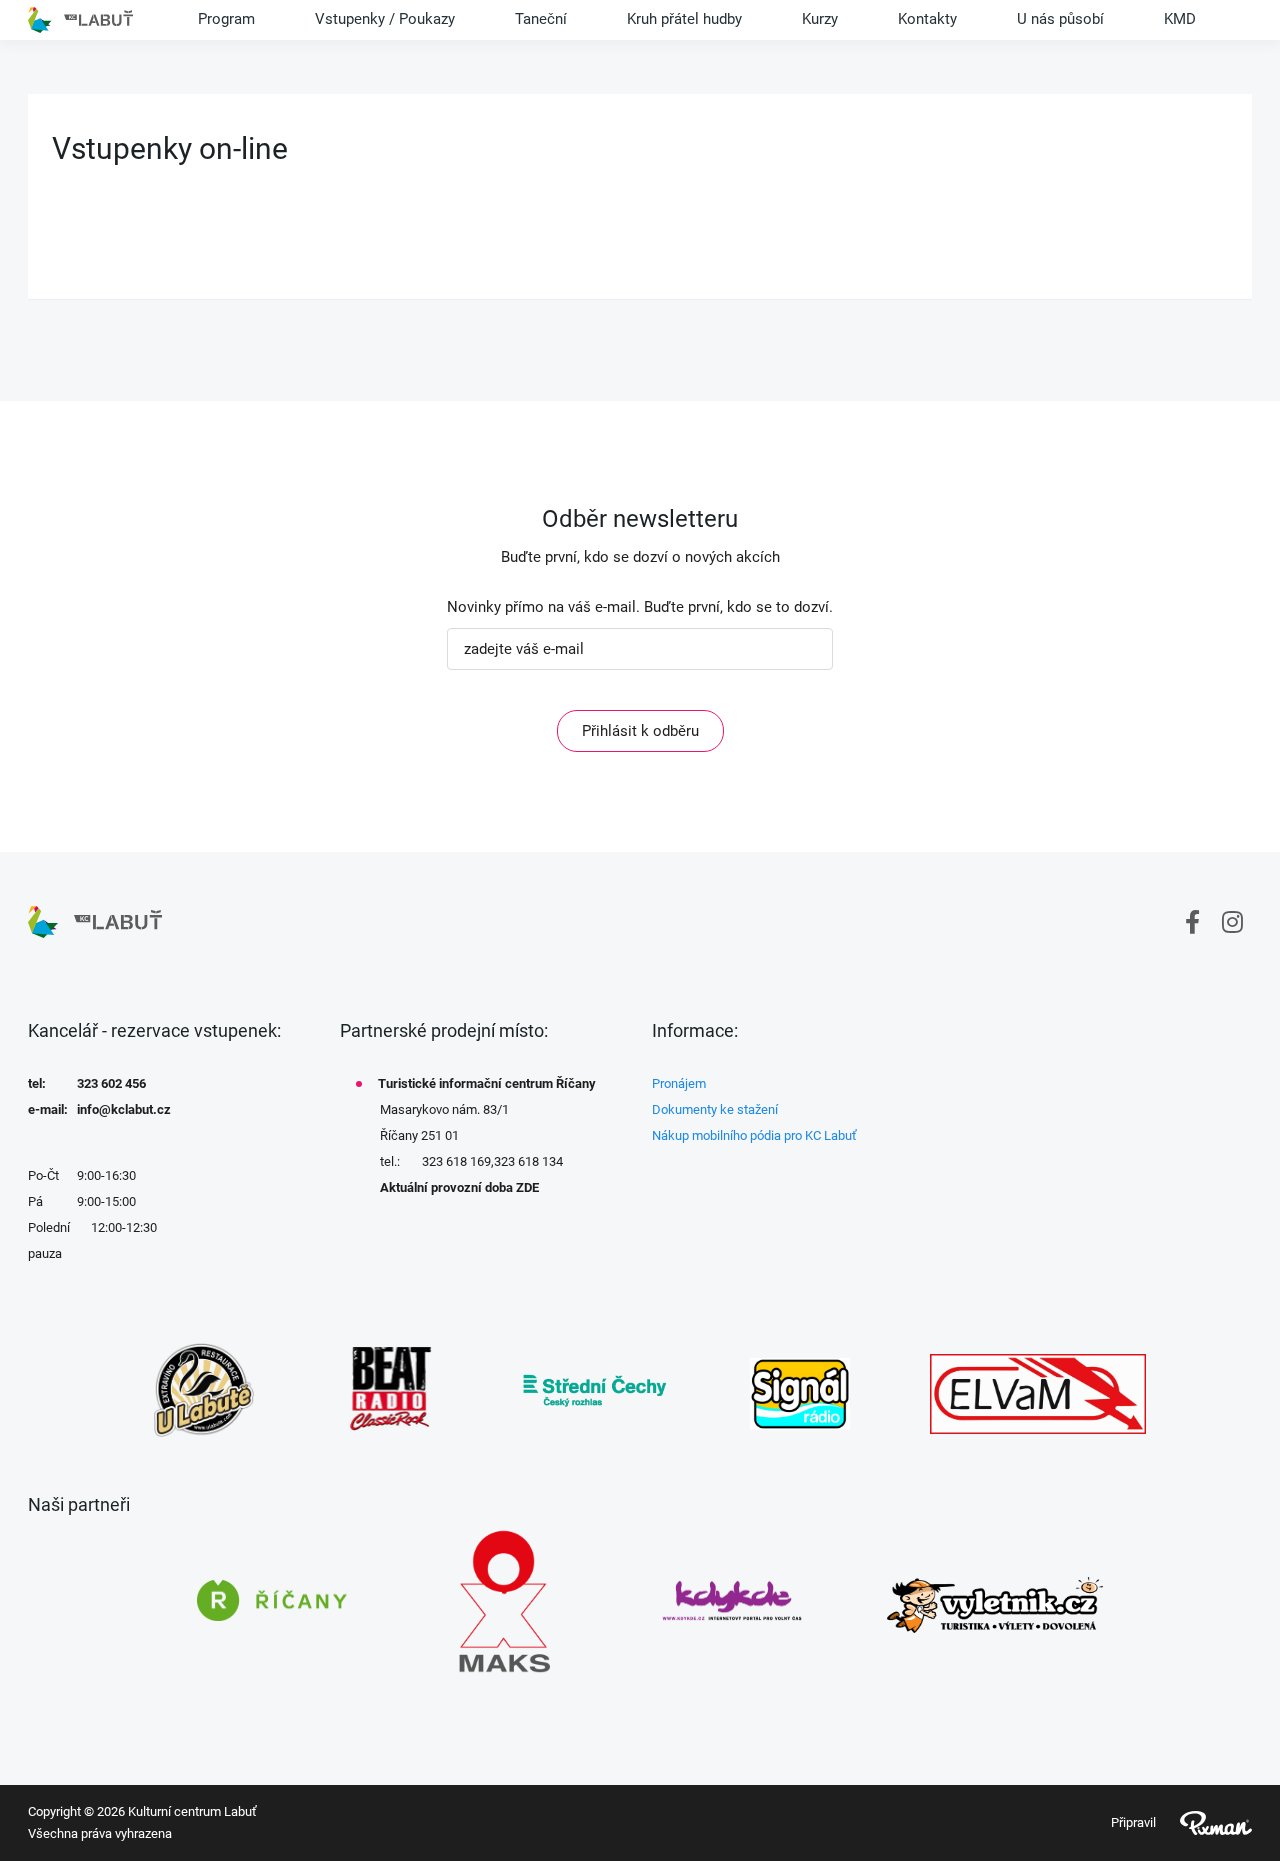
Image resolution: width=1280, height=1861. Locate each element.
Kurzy (820, 19)
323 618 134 (528, 1161)
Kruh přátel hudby (684, 19)
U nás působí (1060, 19)
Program (226, 19)
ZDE (527, 1187)
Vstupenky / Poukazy (385, 19)
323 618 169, (458, 1161)
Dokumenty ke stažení (715, 1109)
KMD (1180, 19)
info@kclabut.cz (124, 1109)
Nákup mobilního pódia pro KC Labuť (754, 1135)
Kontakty (927, 19)
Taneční (541, 19)
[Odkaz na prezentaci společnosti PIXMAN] (1204, 1823)
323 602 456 (111, 1083)
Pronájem (679, 1083)
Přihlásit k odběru (640, 731)
